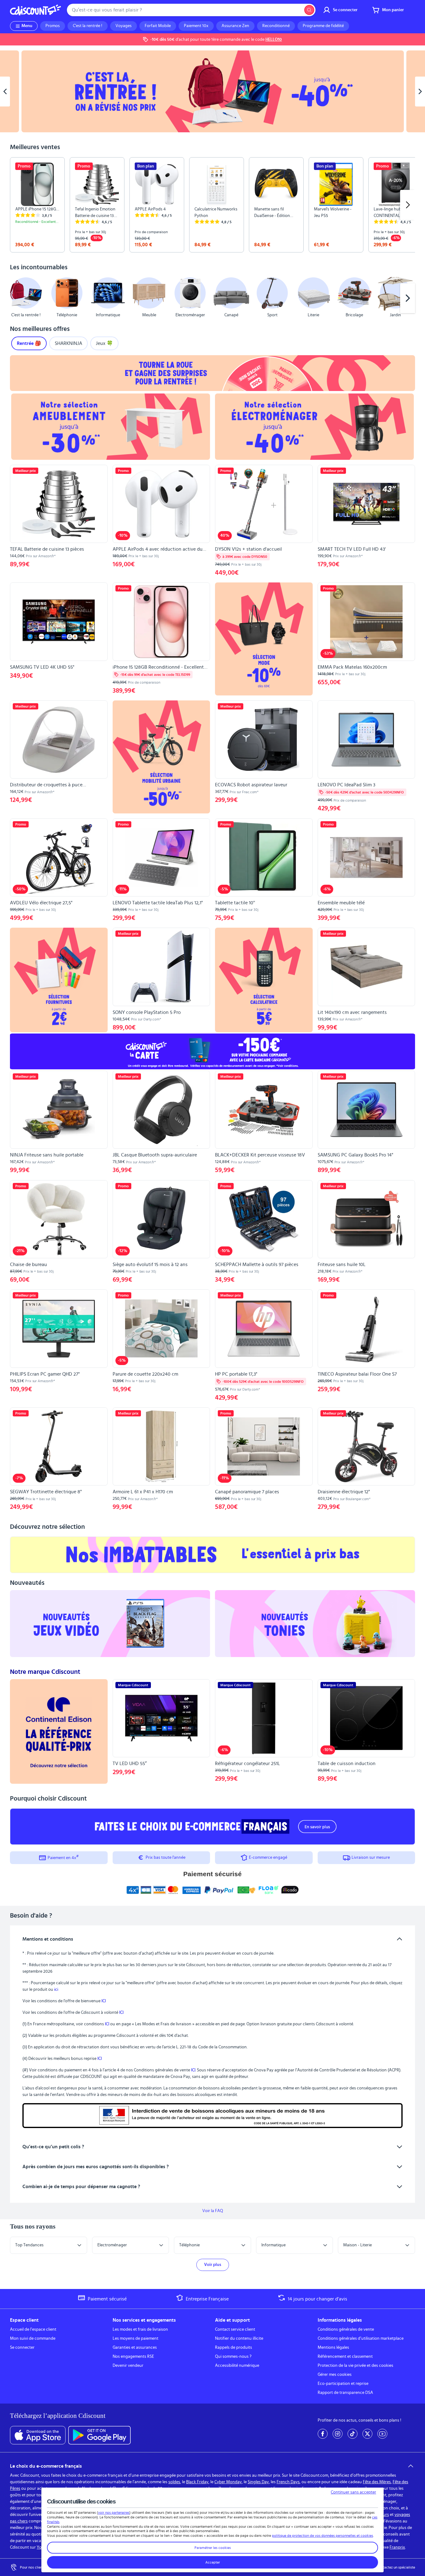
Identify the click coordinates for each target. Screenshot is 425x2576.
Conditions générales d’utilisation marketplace (361, 2338)
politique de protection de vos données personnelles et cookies (322, 2536)
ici (56, 1990)
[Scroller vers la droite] (408, 205)
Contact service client (235, 2329)
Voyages (124, 26)
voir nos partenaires (114, 2512)
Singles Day (258, 2482)
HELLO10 (274, 40)
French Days (288, 2482)
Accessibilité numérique (237, 2366)
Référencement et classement (345, 2357)
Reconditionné (276, 26)
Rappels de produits (234, 2348)
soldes (174, 2482)
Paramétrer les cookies (213, 2548)
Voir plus (213, 2265)
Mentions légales (333, 2348)
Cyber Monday (228, 2482)
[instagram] (338, 2434)
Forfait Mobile (158, 26)
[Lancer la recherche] (309, 10)
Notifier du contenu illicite (239, 2338)
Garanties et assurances (135, 2348)
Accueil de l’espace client (33, 2329)
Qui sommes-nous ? (233, 2357)
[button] (17, 298)
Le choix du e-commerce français (46, 2466)
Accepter (213, 2562)
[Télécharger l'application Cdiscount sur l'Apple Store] (38, 2435)
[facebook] (323, 2434)
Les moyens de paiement (135, 2338)
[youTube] (382, 2434)
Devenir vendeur (128, 2366)
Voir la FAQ (213, 2211)
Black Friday (197, 2482)
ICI (104, 2001)
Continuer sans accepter (353, 2492)
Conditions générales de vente (346, 2329)
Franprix (397, 2547)
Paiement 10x (196, 26)
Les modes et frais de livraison (140, 2329)
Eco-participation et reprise (343, 2384)
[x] (367, 2434)
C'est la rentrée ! (88, 26)
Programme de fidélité (323, 26)
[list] (213, 205)
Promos (53, 26)
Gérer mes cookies (335, 2375)
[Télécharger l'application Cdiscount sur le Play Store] (99, 2435)
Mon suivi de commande (33, 2338)
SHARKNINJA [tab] (68, 343)
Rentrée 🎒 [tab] (29, 343)
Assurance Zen (235, 26)
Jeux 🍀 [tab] (104, 343)
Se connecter (22, 2348)
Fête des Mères (377, 2482)
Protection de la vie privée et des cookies (355, 2366)
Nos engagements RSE (133, 2357)
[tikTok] (353, 2434)
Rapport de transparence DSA (345, 2393)
